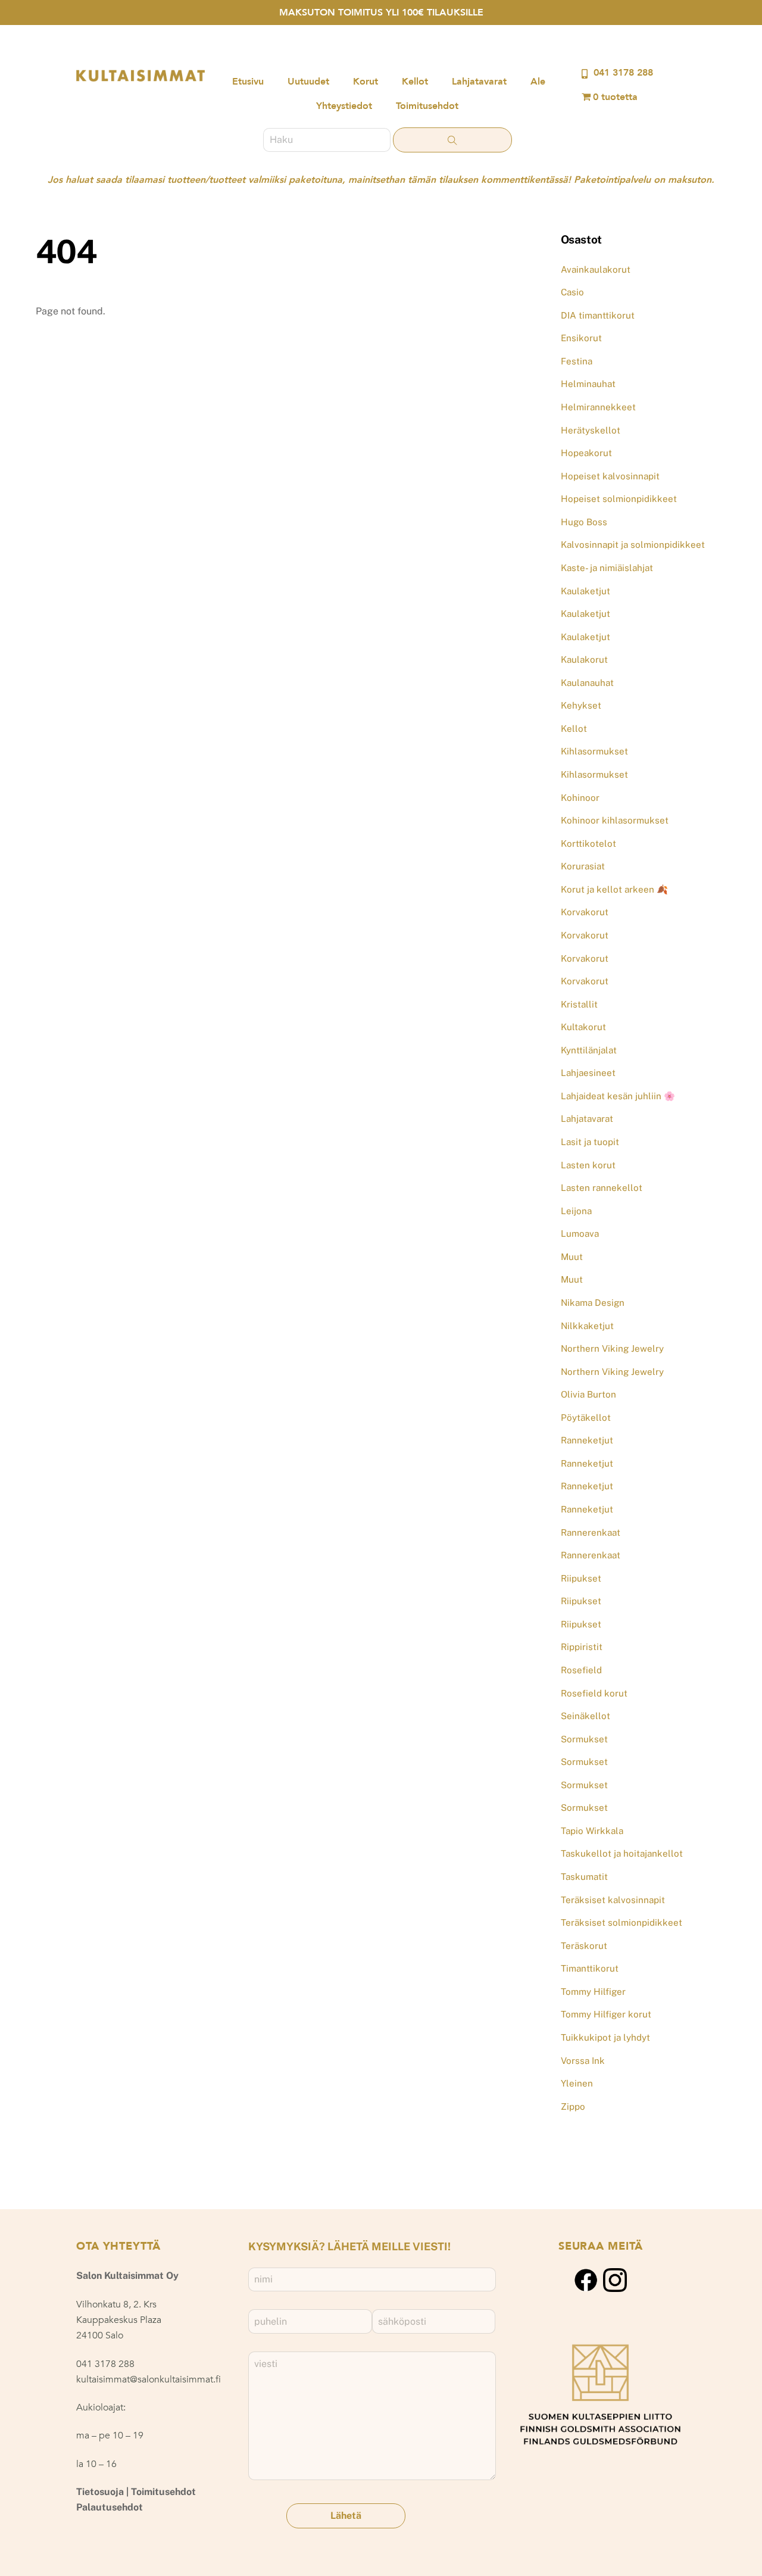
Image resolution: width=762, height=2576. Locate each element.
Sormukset (584, 1739)
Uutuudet (308, 82)
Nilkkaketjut (587, 1326)
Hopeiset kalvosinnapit (610, 476)
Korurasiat (583, 866)
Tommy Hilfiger (593, 1992)
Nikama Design (593, 1303)
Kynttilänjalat (589, 1050)
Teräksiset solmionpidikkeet (622, 1922)
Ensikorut (581, 338)
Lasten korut (588, 1165)
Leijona (576, 1211)
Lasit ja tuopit (590, 1142)
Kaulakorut (584, 659)
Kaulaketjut (585, 591)
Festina (577, 361)
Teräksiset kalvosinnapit (613, 1900)
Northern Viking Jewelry (612, 1348)
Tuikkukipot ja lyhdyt (605, 2037)
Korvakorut (585, 912)
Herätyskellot (591, 430)
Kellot (415, 82)
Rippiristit (582, 1647)
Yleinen (577, 2083)
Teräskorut (584, 1946)
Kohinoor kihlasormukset (615, 820)
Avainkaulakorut (596, 269)
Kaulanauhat (587, 683)
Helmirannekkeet (598, 407)
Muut (572, 1257)
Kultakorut (583, 1027)
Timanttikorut (590, 1968)
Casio (572, 292)
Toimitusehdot (427, 106)
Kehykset (581, 705)
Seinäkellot (585, 1716)
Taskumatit (584, 1877)
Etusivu (248, 82)
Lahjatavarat (479, 82)
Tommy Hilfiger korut (606, 2014)
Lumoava (580, 1234)
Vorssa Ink (583, 2061)
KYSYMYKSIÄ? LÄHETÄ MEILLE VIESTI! (349, 2246)
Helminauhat (588, 384)
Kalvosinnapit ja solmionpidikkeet (633, 545)
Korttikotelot (588, 843)
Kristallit (579, 1004)
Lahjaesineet (588, 1073)
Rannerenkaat (591, 1532)
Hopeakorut (586, 453)
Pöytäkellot (586, 1418)
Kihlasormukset (594, 751)
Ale (538, 82)
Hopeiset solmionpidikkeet (619, 499)
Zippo (573, 2106)
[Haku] (452, 140)
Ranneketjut (587, 1440)
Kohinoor (580, 798)
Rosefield (581, 1670)
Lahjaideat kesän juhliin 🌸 (618, 1096)
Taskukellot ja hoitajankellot (622, 1853)
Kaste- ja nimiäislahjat (607, 568)
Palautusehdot (110, 2507)
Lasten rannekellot (602, 1188)
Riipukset (581, 1578)
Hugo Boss (584, 522)
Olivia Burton (588, 1394)
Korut (366, 82)
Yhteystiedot (344, 106)
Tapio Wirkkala (592, 1831)
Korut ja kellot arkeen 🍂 (614, 889)
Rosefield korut (594, 1693)
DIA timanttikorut (598, 315)
